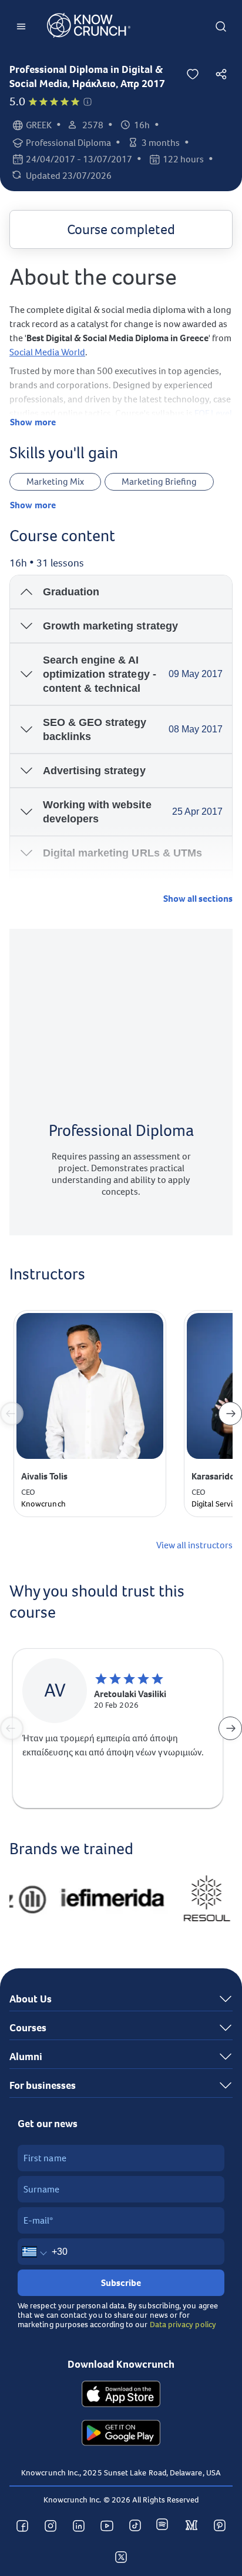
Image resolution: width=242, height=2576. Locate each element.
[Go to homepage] (89, 27)
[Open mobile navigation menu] (21, 26)
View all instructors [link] (194, 1545)
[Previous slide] (12, 1414)
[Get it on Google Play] (121, 2434)
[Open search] (221, 26)
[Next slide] (230, 1414)
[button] (88, 102)
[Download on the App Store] (121, 2395)
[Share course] (221, 74)
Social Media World (47, 352)
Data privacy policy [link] (183, 2324)
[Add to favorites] (193, 74)
